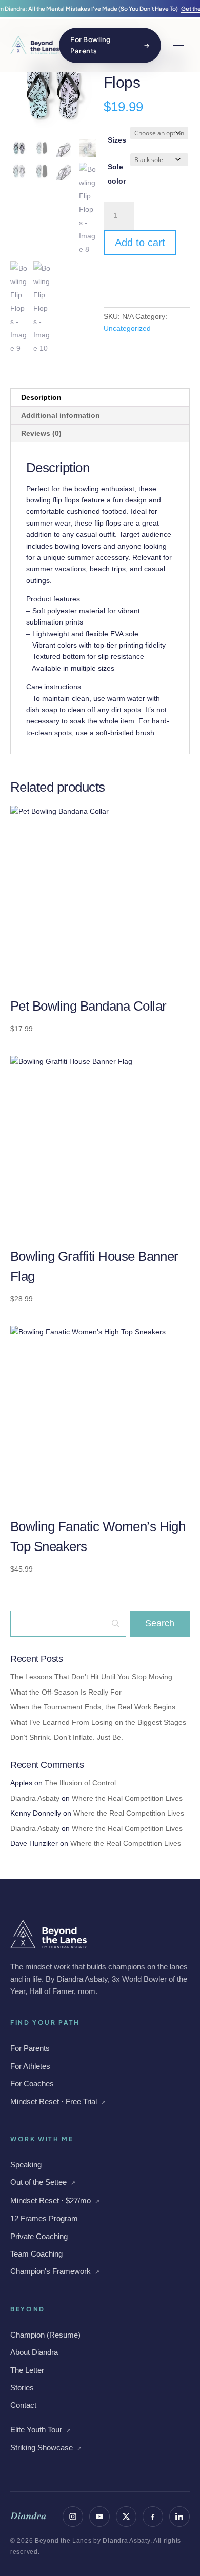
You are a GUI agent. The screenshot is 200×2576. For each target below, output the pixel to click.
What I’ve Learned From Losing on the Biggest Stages (98, 1722)
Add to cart (140, 243)
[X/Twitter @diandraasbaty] (126, 2517)
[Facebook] (153, 2517)
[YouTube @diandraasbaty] (99, 2517)
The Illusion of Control (80, 1783)
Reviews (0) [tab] (41, 433)
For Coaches (32, 2084)
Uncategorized (127, 328)
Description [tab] (41, 397)
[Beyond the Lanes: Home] (35, 45)
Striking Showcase (46, 2448)
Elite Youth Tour (41, 2430)
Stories (22, 2388)
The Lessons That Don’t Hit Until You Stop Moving (91, 1677)
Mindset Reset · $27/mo (55, 2200)
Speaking (26, 2165)
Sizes (117, 140)
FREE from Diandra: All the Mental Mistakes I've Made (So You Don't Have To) (100, 8)
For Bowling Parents (110, 45)
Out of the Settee (43, 2182)
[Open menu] (178, 45)
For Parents (30, 2048)
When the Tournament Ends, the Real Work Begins (93, 1707)
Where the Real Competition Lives (127, 1798)
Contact (23, 2405)
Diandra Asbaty (35, 1798)
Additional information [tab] (61, 415)
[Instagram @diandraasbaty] (73, 2517)
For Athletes (30, 2066)
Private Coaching (39, 2236)
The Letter (27, 2370)
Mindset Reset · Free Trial (58, 2101)
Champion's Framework (55, 2271)
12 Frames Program (44, 2218)
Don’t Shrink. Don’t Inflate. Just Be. (67, 1737)
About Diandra (34, 2352)
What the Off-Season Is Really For (66, 1692)
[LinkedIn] (179, 2517)
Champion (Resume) (45, 2335)
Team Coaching (36, 2254)
